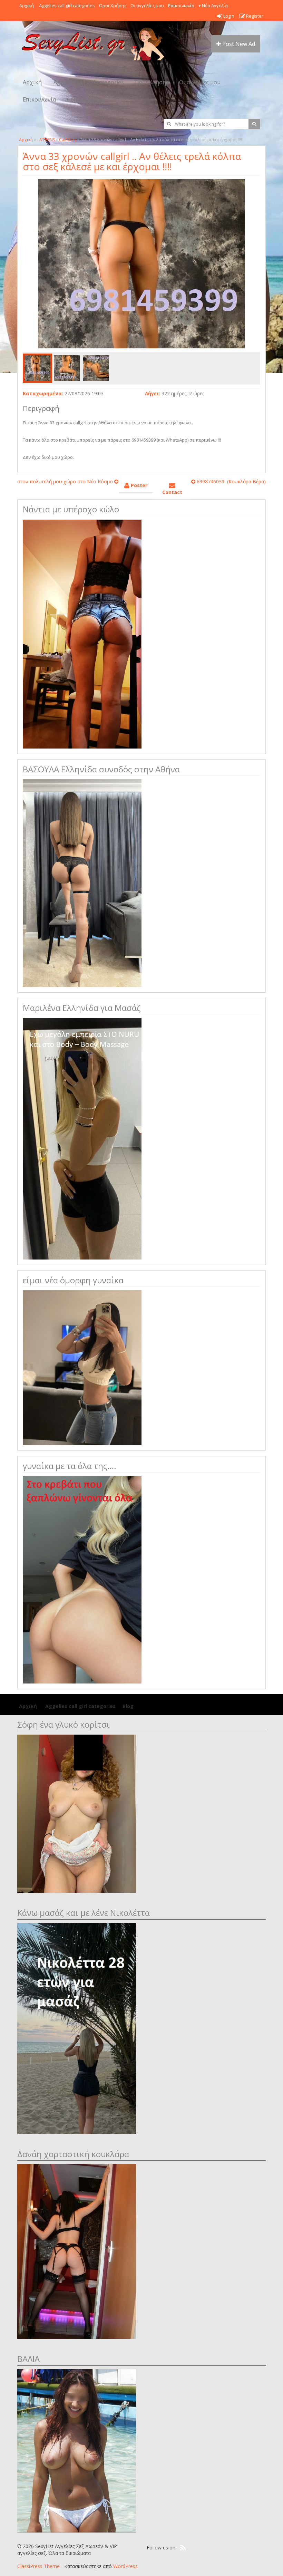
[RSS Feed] (183, 2548)
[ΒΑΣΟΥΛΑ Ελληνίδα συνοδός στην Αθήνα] (82, 883)
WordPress (125, 2566)
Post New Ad (238, 44)
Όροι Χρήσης (113, 6)
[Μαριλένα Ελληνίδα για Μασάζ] (82, 1138)
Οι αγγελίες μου (147, 6)
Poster (138, 485)
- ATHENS (46, 140)
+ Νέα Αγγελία (213, 6)
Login (228, 16)
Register (254, 16)
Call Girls (68, 140)
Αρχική (27, 6)
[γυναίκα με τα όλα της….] (82, 1579)
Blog (128, 1706)
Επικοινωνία (181, 6)
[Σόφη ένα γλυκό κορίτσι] (77, 1813)
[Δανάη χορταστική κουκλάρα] (77, 2251)
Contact (172, 492)
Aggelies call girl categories (66, 6)
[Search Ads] (254, 124)
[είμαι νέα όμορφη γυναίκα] (82, 1367)
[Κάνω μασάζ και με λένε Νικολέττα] (77, 2028)
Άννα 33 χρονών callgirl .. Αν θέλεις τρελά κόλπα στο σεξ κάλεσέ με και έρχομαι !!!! (132, 161)
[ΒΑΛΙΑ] (77, 2450)
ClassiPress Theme (38, 2566)
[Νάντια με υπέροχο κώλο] (82, 633)
